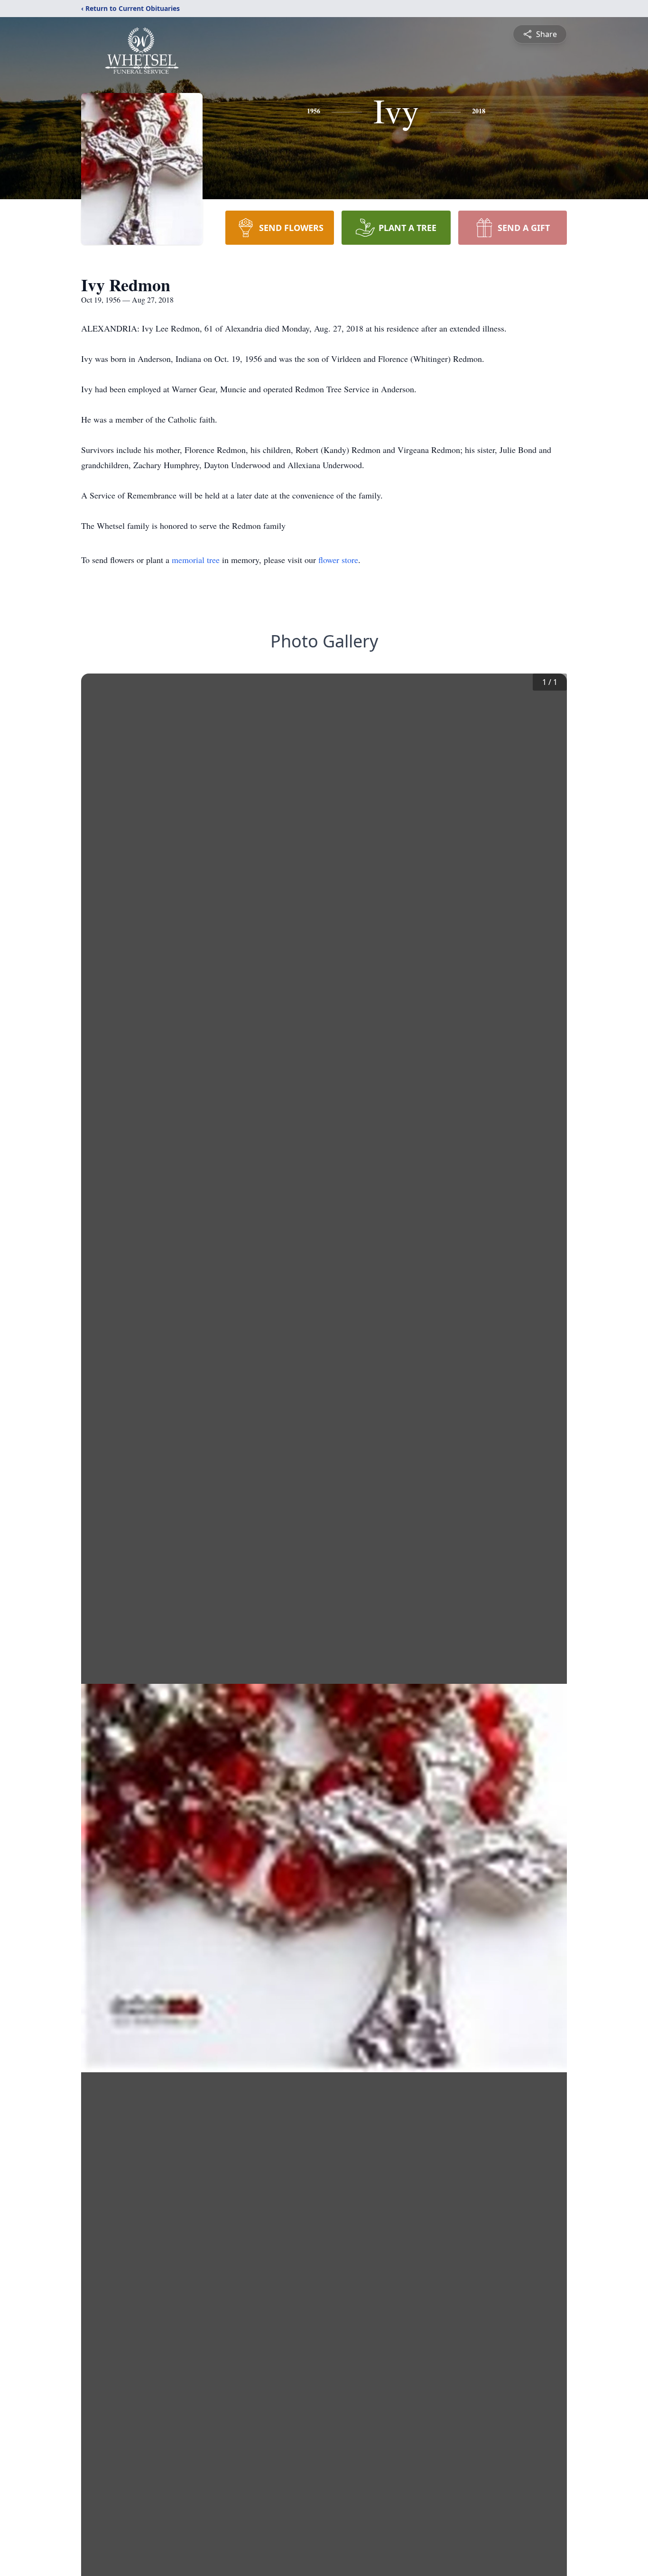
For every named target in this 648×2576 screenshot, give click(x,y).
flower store (338, 560)
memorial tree (196, 560)
